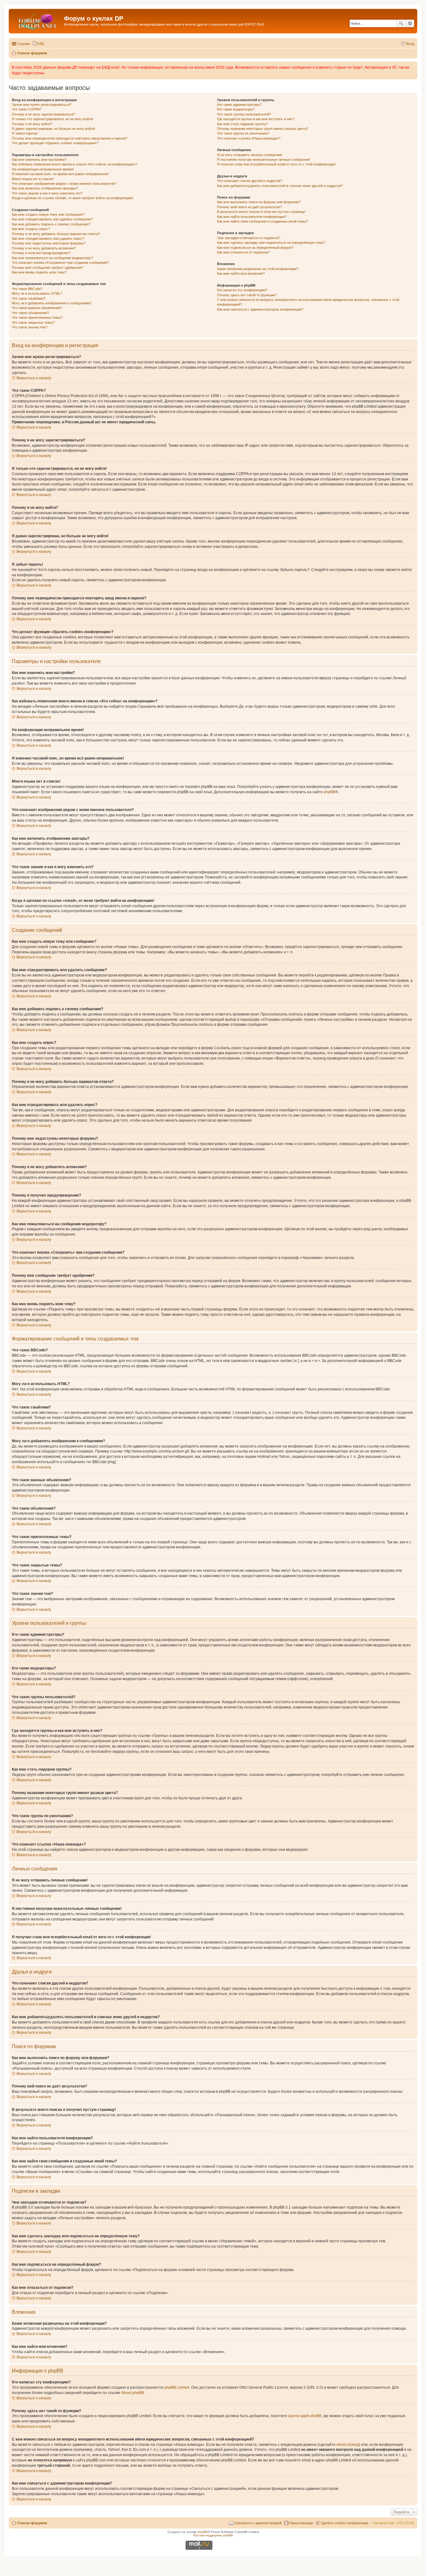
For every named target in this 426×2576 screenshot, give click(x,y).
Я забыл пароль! (25, 133)
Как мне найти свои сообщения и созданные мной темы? (262, 221)
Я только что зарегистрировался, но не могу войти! (53, 119)
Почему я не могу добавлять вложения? (44, 248)
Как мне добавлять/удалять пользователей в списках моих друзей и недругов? (280, 186)
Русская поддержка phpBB (213, 2535)
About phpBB (133, 2393)
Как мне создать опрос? (31, 229)
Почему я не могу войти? (32, 124)
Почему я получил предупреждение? (41, 253)
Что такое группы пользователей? (244, 114)
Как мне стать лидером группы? (242, 124)
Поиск (401, 23)
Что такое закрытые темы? (33, 322)
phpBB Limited (177, 2387)
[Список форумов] (37, 20)
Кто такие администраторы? (239, 105)
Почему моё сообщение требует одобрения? (48, 268)
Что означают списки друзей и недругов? (250, 181)
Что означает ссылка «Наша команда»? (249, 138)
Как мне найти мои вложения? (241, 273)
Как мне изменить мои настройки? (39, 160)
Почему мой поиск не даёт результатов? (249, 207)
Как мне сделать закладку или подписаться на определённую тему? (271, 243)
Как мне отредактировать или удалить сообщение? (52, 219)
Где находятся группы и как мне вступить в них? (256, 119)
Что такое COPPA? (27, 109)
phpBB (329, 792)
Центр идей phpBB (305, 2416)
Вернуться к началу (34, 378)
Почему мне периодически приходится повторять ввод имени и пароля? (70, 138)
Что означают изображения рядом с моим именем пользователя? (64, 184)
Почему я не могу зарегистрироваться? (44, 114)
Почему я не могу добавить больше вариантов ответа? (56, 234)
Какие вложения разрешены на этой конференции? (258, 269)
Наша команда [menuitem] (301, 2523)
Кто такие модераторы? (236, 109)
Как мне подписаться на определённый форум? (255, 248)
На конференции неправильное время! (43, 169)
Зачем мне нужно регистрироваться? (42, 105)
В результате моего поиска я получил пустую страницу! (261, 212)
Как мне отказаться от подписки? (243, 252)
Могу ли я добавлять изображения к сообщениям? (52, 303)
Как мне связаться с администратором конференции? (260, 309)
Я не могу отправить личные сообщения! (250, 155)
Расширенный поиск (410, 23)
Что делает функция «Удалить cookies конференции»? (55, 143)
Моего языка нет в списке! (33, 179)
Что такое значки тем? (30, 327)
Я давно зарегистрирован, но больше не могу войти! (53, 129)
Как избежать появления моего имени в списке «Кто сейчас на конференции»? (75, 164)
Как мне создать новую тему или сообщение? (48, 214)
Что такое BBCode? (27, 289)
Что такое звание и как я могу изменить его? (47, 193)
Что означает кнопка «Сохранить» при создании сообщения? (60, 263)
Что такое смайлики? (29, 298)
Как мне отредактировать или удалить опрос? (48, 238)
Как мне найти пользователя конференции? (252, 217)
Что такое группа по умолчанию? (243, 133)
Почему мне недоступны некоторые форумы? (49, 243)
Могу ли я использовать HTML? (37, 293)
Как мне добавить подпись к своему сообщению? (51, 224)
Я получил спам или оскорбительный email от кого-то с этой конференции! (276, 164)
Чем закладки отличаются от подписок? (249, 238)
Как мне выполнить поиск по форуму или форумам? (259, 202)
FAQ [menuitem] (41, 44)
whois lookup (348, 2445)
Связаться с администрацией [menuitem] (258, 2523)
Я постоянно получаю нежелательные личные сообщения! (264, 160)
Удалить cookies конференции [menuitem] (344, 2523)
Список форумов (32, 2523)
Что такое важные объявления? (37, 308)
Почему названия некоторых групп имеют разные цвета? (263, 129)
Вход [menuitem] (410, 44)
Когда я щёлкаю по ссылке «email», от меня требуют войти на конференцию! (73, 198)
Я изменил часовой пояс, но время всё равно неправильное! (60, 174)
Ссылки (24, 44)
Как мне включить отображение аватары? (45, 188)
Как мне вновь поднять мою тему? (39, 272)
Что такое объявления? (30, 313)
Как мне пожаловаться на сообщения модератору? (52, 258)
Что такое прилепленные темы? (37, 317)
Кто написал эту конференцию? (242, 290)
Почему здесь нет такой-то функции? (247, 295)
